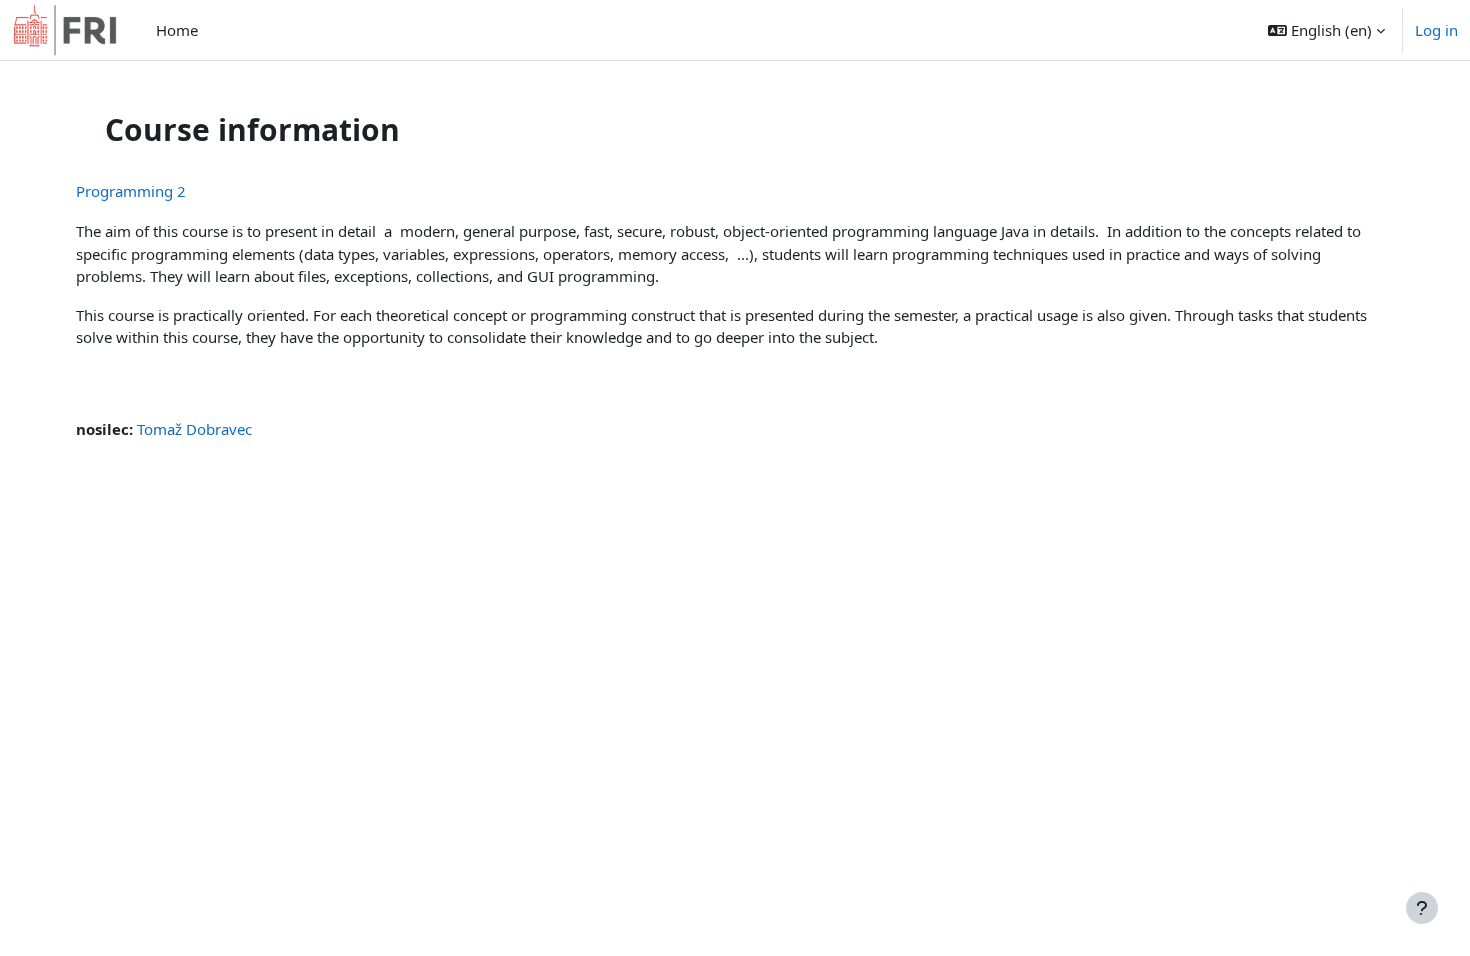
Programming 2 (131, 191)
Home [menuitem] (177, 30)
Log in (1436, 30)
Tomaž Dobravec (194, 429)
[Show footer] (1422, 908)
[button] (1326, 30)
